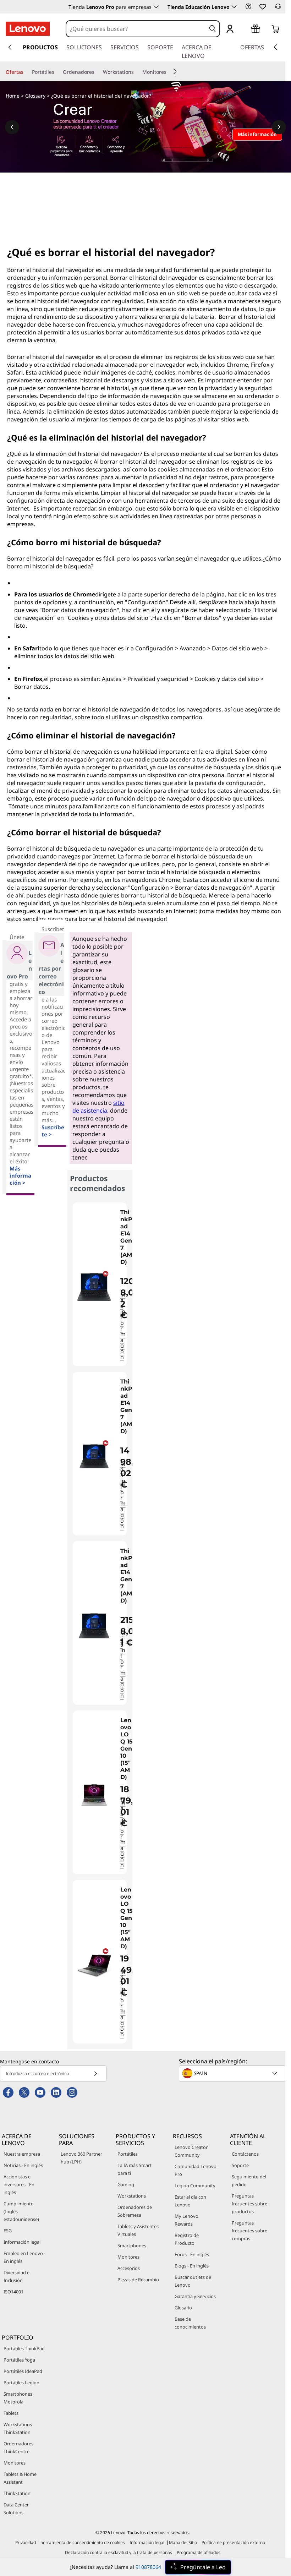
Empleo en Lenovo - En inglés (24, 2257)
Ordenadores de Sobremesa (135, 2211)
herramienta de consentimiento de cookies (83, 2542)
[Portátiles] (57, 72)
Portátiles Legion (21, 2383)
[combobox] (136, 29)
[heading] (127, 1241)
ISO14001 (13, 2292)
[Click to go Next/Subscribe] (95, 2073)
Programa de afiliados (199, 2552)
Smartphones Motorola (18, 2398)
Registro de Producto (187, 2239)
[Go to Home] (28, 29)
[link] (278, 9)
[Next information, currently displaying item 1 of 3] (279, 127)
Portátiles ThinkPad (24, 2348)
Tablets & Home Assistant (20, 2478)
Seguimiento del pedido (249, 2181)
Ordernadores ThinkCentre (18, 2447)
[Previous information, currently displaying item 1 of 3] (12, 127)
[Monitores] (169, 72)
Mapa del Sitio (183, 2542)
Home (13, 96)
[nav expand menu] (10, 47)
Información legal (22, 2242)
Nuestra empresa (22, 2154)
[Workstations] (137, 72)
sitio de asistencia (98, 1107)
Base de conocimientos (190, 2323)
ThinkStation (17, 2493)
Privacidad (26, 2542)
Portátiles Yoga (19, 2360)
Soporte (240, 2165)
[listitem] (100, 1284)
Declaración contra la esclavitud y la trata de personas (119, 2552)
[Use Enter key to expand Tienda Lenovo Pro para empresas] (156, 7)
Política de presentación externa (233, 2542)
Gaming (126, 2184)
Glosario (183, 2308)
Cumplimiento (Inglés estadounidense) (21, 2211)
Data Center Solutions (16, 2509)
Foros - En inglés (192, 2254)
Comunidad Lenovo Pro (196, 2170)
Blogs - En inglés (192, 2266)
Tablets (11, 2413)
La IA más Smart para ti (134, 2169)
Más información (123, 1326)
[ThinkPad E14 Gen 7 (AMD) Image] (94, 1287)
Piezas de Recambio (138, 2280)
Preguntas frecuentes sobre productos (249, 2204)
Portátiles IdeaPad (23, 2371)
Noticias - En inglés (23, 2165)
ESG (8, 2231)
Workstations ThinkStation (18, 2428)
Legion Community (195, 2185)
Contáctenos (245, 2154)
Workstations (132, 2196)
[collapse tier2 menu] (175, 71)
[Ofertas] (26, 72)
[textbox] (233, 2073)
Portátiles (128, 2154)
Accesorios (129, 2268)
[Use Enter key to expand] (244, 29)
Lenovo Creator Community (191, 2151)
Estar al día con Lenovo (190, 2201)
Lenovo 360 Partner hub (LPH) (81, 2158)
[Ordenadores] (97, 72)
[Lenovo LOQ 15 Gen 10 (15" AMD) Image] (94, 1795)
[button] (248, 6)
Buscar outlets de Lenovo (193, 2281)
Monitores (128, 2257)
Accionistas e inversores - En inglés (19, 2184)
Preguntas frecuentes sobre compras (249, 2231)
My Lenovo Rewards (186, 2220)
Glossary (35, 96)
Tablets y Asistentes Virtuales (138, 2230)
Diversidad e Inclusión (17, 2276)
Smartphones (132, 2245)
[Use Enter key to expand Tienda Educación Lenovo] (234, 7)
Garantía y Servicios (195, 2296)
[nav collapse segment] (275, 47)
